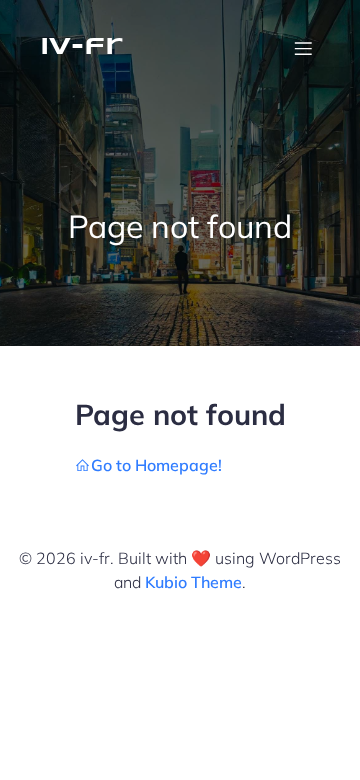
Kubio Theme (193, 582)
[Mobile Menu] (303, 48)
